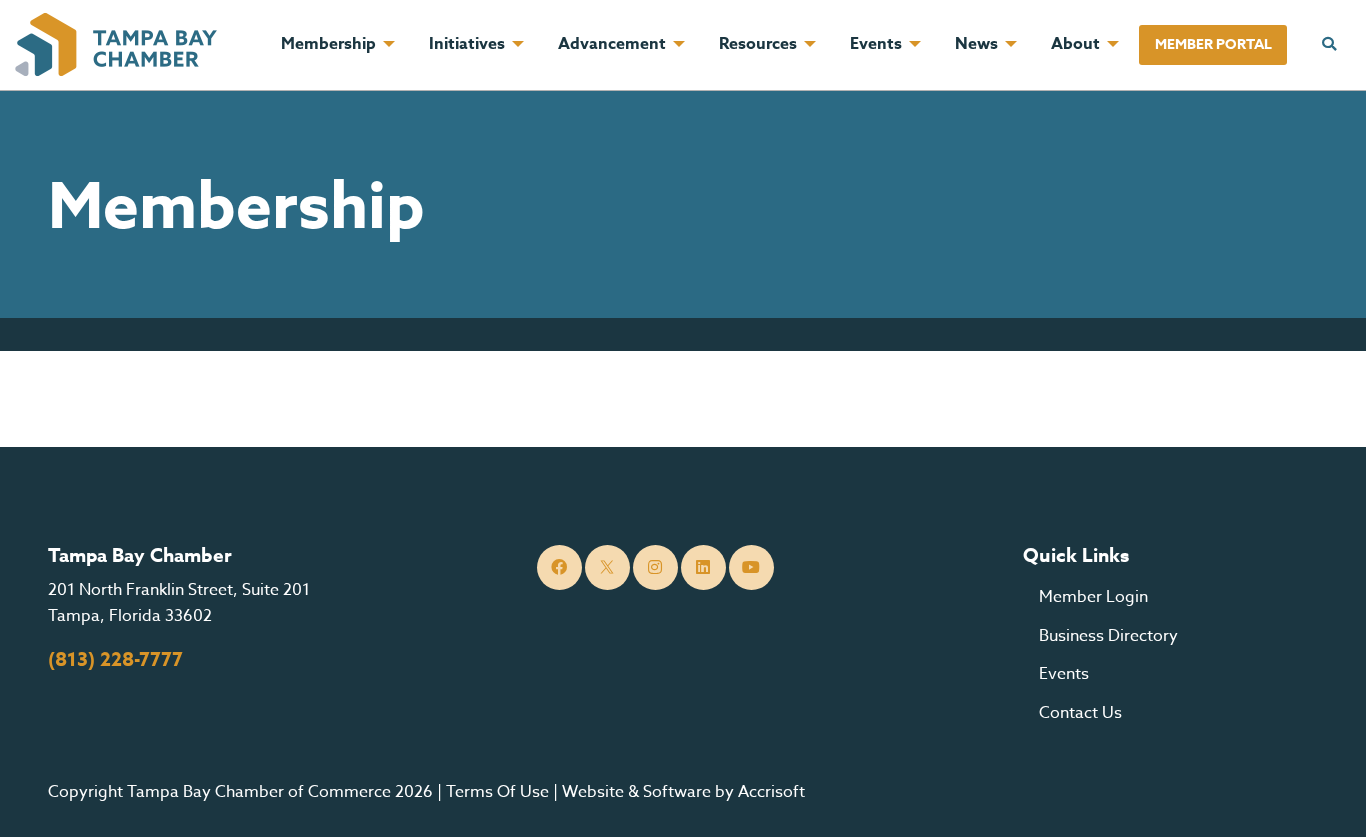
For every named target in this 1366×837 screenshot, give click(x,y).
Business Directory (1108, 636)
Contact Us (1080, 713)
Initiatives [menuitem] (467, 44)
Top (1320, 797)
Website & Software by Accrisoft (683, 792)
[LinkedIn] (703, 567)
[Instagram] (655, 567)
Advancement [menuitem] (612, 44)
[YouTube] (751, 567)
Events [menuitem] (876, 44)
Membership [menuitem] (328, 44)
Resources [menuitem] (758, 44)
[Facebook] (559, 567)
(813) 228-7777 (115, 660)
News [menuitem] (976, 44)
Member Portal (1213, 44)
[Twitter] (607, 567)
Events (1064, 674)
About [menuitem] (1075, 44)
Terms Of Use (497, 792)
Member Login (1093, 597)
